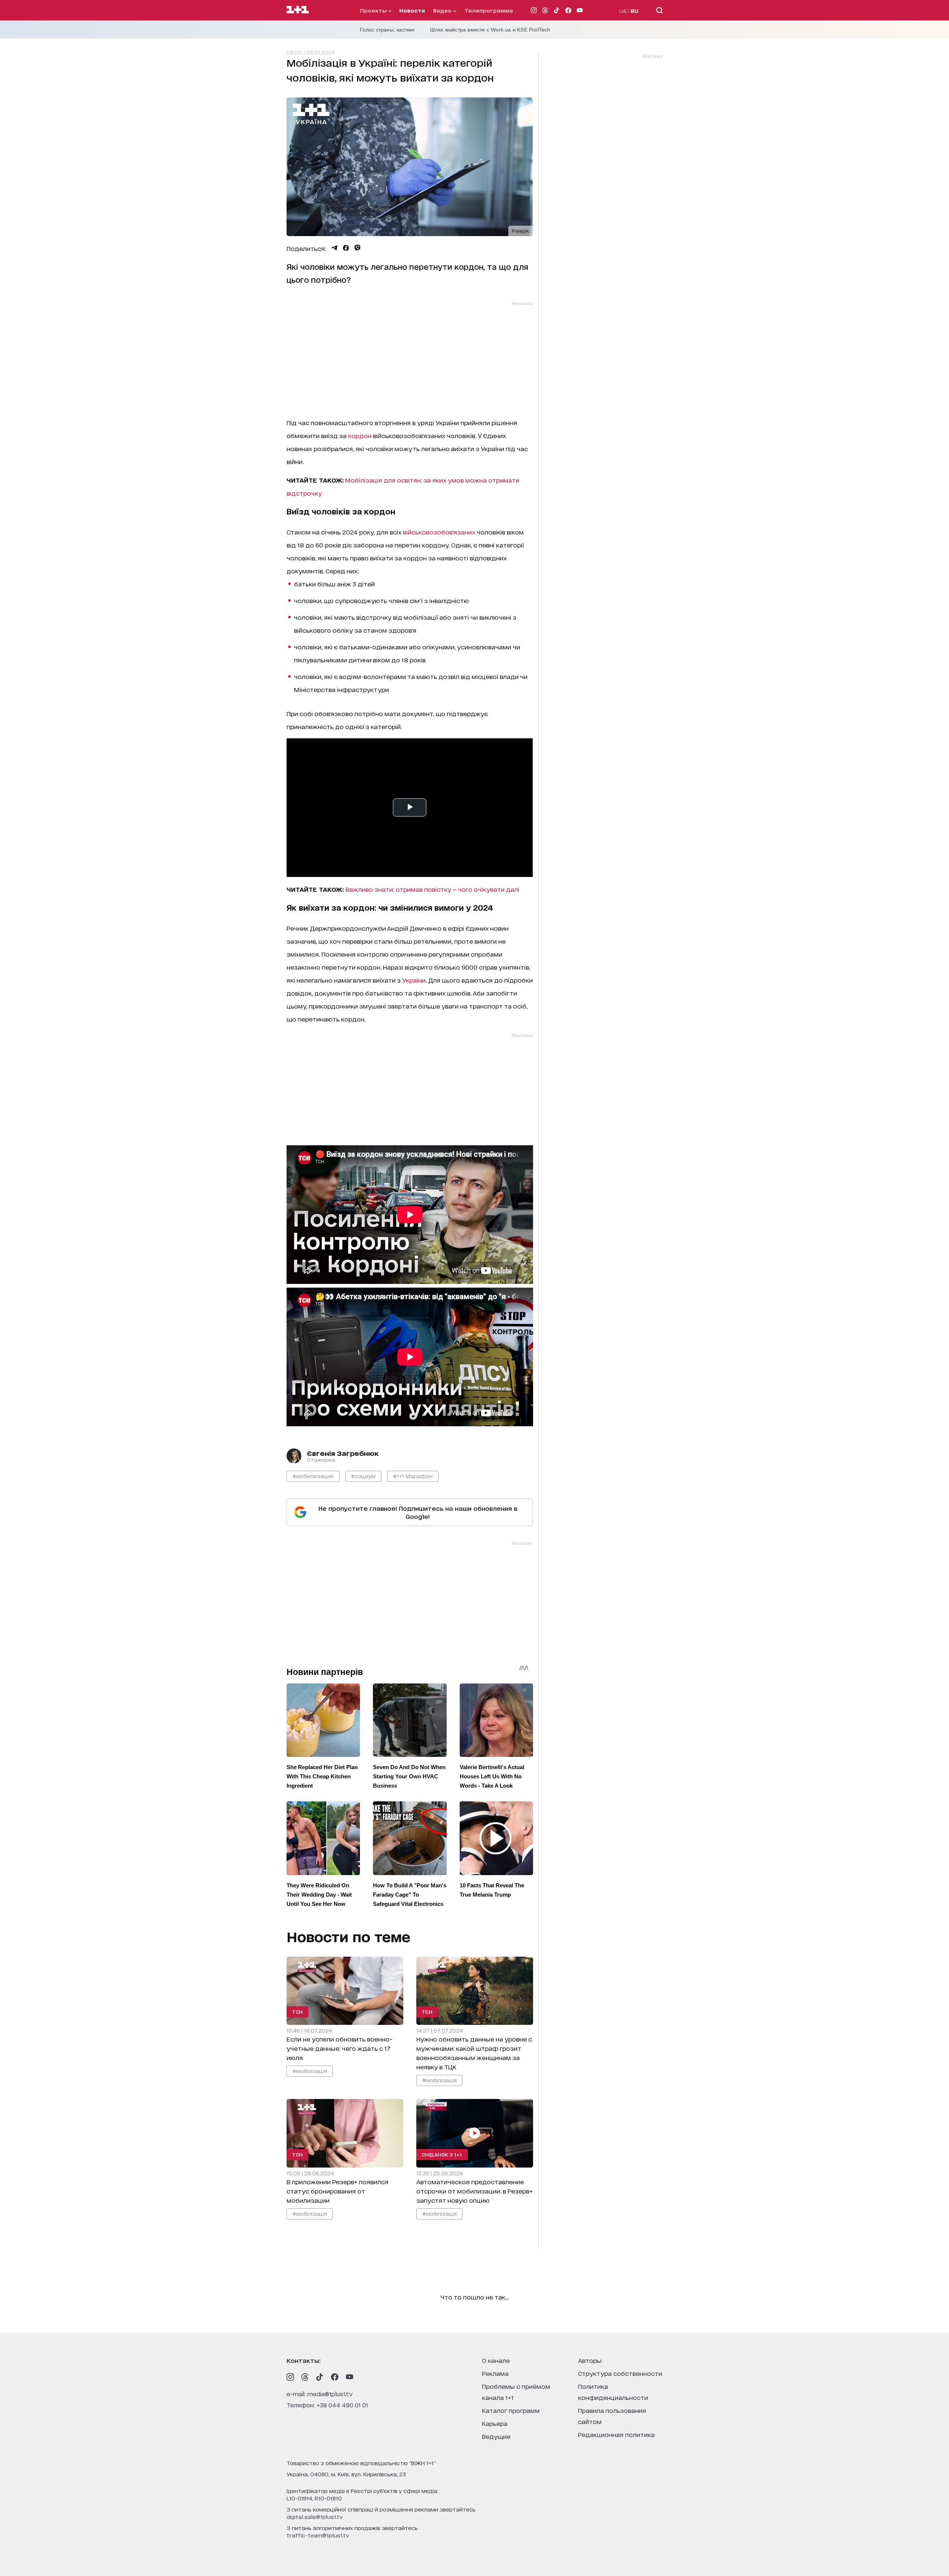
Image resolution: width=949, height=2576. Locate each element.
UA (623, 11)
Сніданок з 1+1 (442, 2154)
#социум (363, 1476)
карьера (495, 2423)
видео (443, 10)
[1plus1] (298, 10)
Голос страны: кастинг (388, 30)
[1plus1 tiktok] (320, 2377)
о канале (496, 2360)
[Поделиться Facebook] (346, 248)
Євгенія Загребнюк (343, 1453)
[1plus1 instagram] (290, 2377)
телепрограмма (489, 10)
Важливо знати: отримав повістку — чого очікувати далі (432, 889)
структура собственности (620, 2373)
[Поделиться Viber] (358, 248)
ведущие (496, 2436)
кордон (360, 435)
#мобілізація (310, 2071)
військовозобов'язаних (439, 532)
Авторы (590, 2360)
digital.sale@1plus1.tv (315, 2517)
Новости (412, 10)
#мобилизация (313, 1476)
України (414, 980)
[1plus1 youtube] (350, 2377)
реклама (495, 2373)
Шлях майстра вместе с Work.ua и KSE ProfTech (490, 30)
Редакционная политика (616, 2434)
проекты (374, 10)
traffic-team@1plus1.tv (318, 2535)
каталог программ (511, 2410)
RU (634, 11)
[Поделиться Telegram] (334, 248)
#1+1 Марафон (413, 1476)
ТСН (297, 2012)
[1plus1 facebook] (335, 2377)
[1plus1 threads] (305, 2377)
